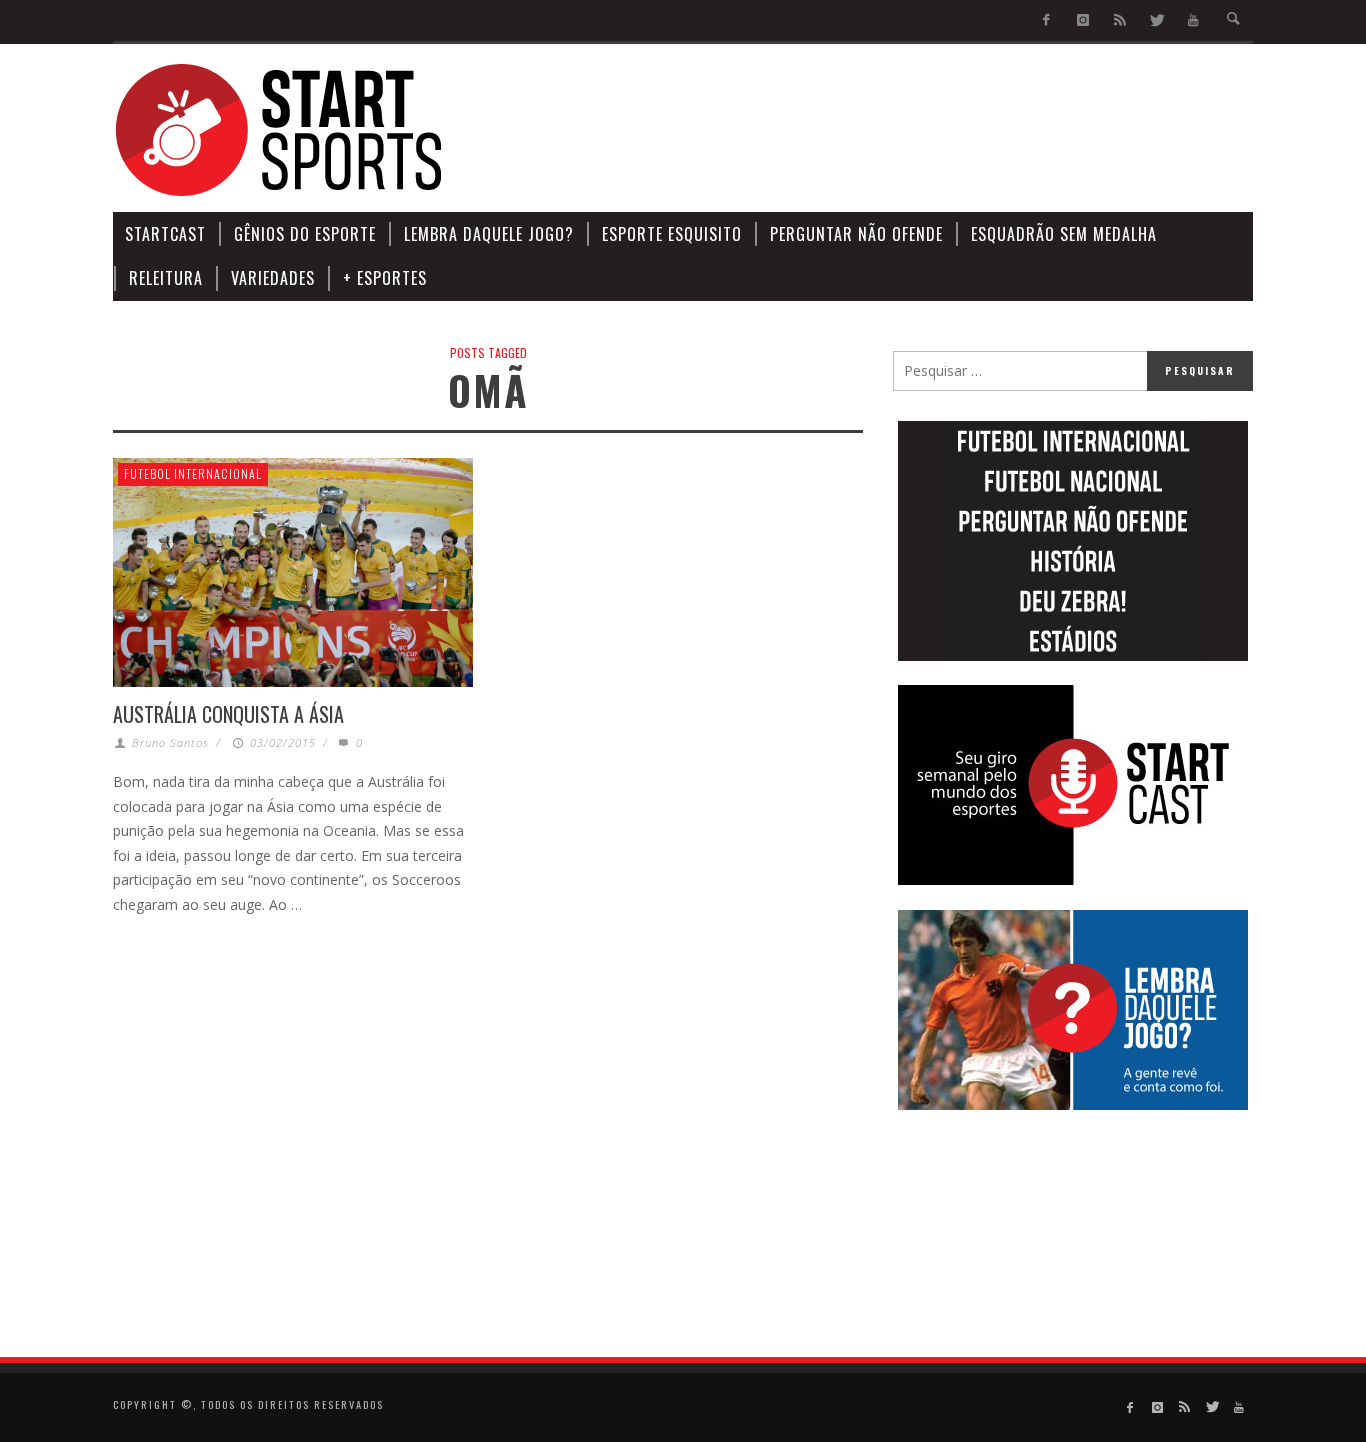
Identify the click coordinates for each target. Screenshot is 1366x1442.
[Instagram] (1083, 20)
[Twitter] (1156, 20)
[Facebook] (1046, 20)
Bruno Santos (170, 742)
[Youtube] (1193, 20)
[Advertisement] (889, 130)
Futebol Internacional (193, 473)
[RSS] (1119, 20)
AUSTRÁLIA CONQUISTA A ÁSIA (228, 714)
